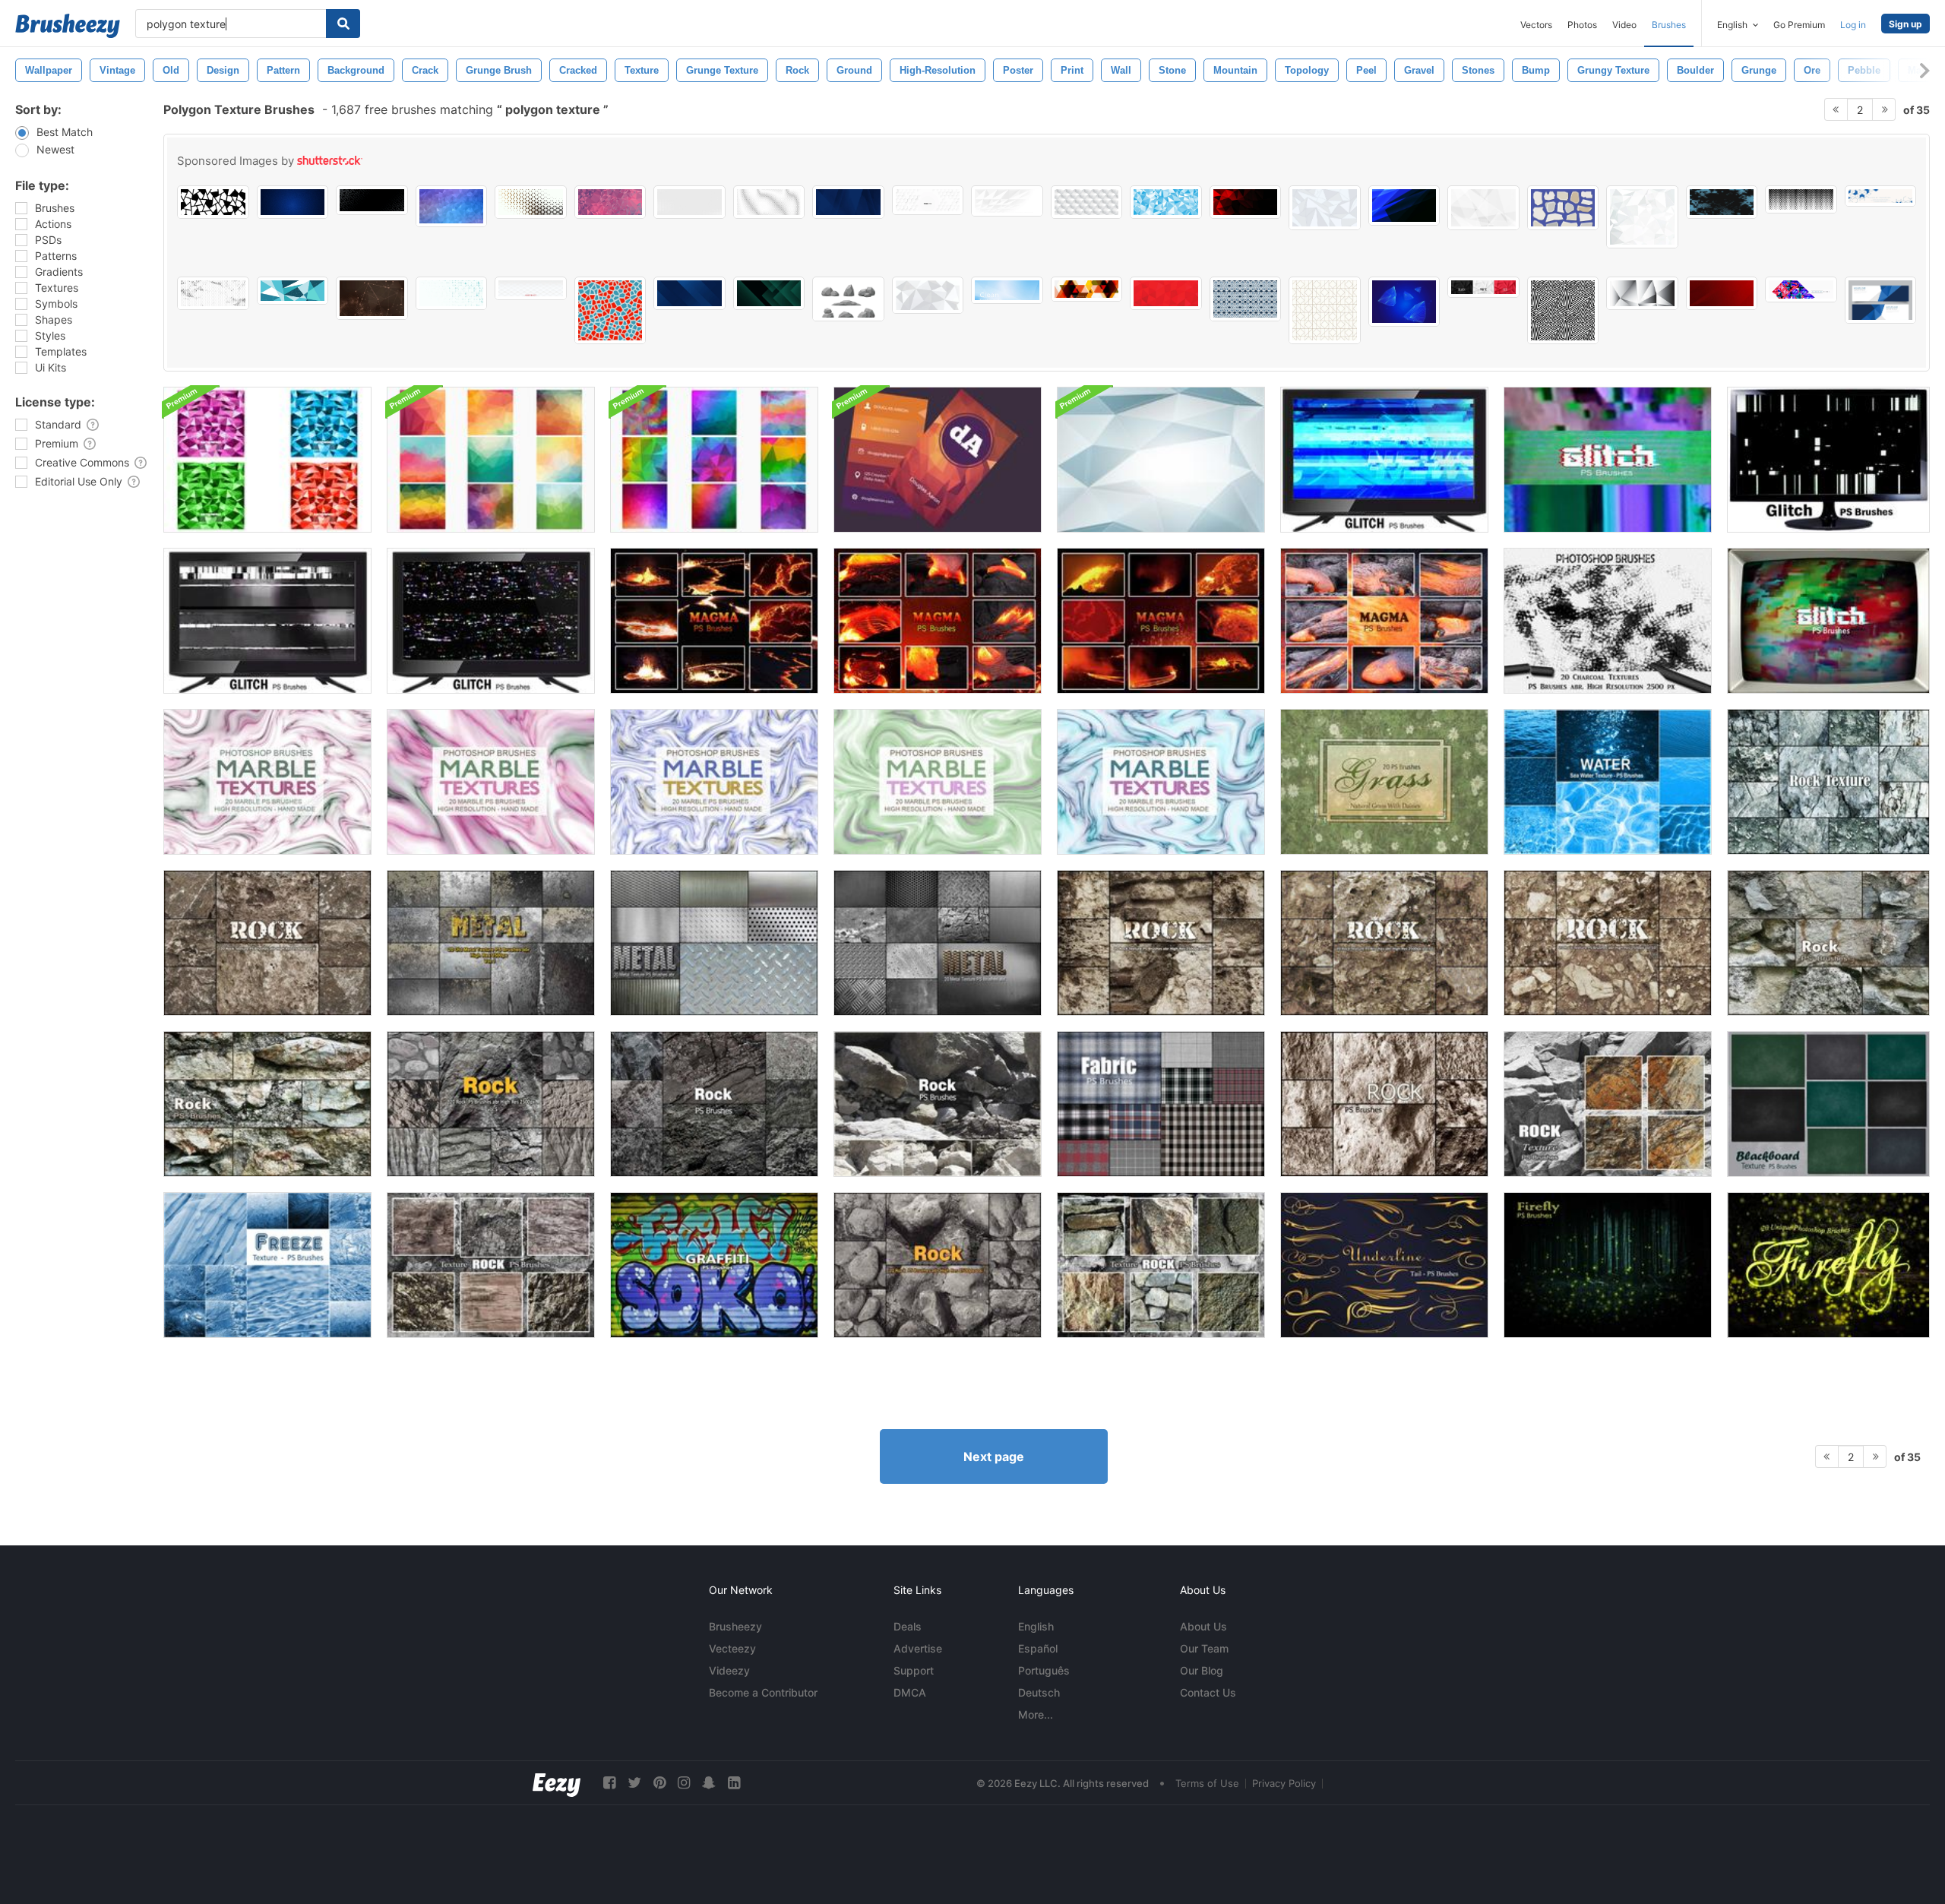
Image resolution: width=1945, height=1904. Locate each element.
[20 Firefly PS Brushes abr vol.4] (1608, 1265)
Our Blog (1202, 1670)
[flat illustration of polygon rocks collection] (848, 299)
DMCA (910, 1692)
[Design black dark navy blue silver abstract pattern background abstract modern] (689, 293)
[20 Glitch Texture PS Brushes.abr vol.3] (1828, 460)
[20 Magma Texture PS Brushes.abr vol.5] (938, 621)
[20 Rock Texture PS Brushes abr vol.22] (1608, 1104)
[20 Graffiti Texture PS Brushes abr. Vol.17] (714, 1265)
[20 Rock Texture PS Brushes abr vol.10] (1384, 943)
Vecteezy (732, 1648)
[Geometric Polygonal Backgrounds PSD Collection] (491, 460)
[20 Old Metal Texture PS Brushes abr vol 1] (491, 943)
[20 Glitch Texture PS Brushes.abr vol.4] (267, 621)
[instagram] (684, 1783)
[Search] (343, 24)
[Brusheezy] (68, 26)
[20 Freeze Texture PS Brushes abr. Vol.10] (267, 1265)
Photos (1582, 25)
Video (1624, 25)
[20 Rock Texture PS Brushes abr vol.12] (714, 1104)
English (1036, 1626)
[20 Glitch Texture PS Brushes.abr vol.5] (491, 621)
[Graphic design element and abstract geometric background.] (1881, 196)
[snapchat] (709, 1783)
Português (1044, 1670)
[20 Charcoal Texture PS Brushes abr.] (1608, 621)
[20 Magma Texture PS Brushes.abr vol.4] (1384, 621)
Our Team (1204, 1648)
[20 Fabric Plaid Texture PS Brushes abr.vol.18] (1161, 1104)
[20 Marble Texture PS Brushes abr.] (267, 782)
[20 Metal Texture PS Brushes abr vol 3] (938, 943)
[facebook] (609, 1783)
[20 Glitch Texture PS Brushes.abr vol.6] (1384, 460)
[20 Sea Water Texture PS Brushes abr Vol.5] (1608, 782)
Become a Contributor (763, 1692)
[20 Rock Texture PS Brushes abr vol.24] (491, 1265)
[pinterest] (659, 1783)
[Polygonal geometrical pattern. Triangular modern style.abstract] (1166, 202)
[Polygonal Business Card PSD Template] (938, 460)
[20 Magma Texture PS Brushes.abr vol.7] (714, 621)
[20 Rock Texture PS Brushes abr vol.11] (938, 1104)
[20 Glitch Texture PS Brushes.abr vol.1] (1608, 460)
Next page (994, 1456)
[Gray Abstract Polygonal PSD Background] (1161, 460)
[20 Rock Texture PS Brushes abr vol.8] (267, 943)
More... (1036, 1714)
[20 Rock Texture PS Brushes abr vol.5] (491, 1104)
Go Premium (1799, 25)
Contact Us (1208, 1692)
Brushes (1669, 25)
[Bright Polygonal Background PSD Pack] (267, 460)
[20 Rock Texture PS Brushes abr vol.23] (1161, 1265)
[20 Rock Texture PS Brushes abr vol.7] (938, 1265)
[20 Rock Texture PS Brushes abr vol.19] (1828, 943)
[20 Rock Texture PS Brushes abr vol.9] (1161, 943)
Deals (908, 1626)
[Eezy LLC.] (557, 1783)
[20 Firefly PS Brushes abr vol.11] (1828, 1265)
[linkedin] (734, 1783)
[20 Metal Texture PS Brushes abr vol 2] (714, 943)
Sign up (1905, 24)
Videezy (729, 1670)
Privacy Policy (1284, 1783)
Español (1038, 1648)
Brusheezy (735, 1626)
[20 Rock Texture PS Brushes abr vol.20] (267, 1104)
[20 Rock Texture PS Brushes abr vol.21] (1828, 782)
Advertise (918, 1648)
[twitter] (634, 1783)
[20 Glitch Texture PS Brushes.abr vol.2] (1828, 621)
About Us (1203, 1626)
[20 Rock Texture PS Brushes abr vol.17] (1384, 1104)
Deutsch (1039, 1692)
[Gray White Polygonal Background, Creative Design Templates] (1642, 217)
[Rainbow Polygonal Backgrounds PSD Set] (714, 460)
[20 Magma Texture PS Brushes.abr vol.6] (1161, 621)
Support (914, 1670)
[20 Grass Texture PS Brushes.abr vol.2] (1384, 782)
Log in (1853, 25)
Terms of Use (1207, 1783)
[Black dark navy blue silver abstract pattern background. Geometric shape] (848, 202)
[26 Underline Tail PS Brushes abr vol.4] (1384, 1265)
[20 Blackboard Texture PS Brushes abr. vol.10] (1828, 1104)
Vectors (1536, 25)
